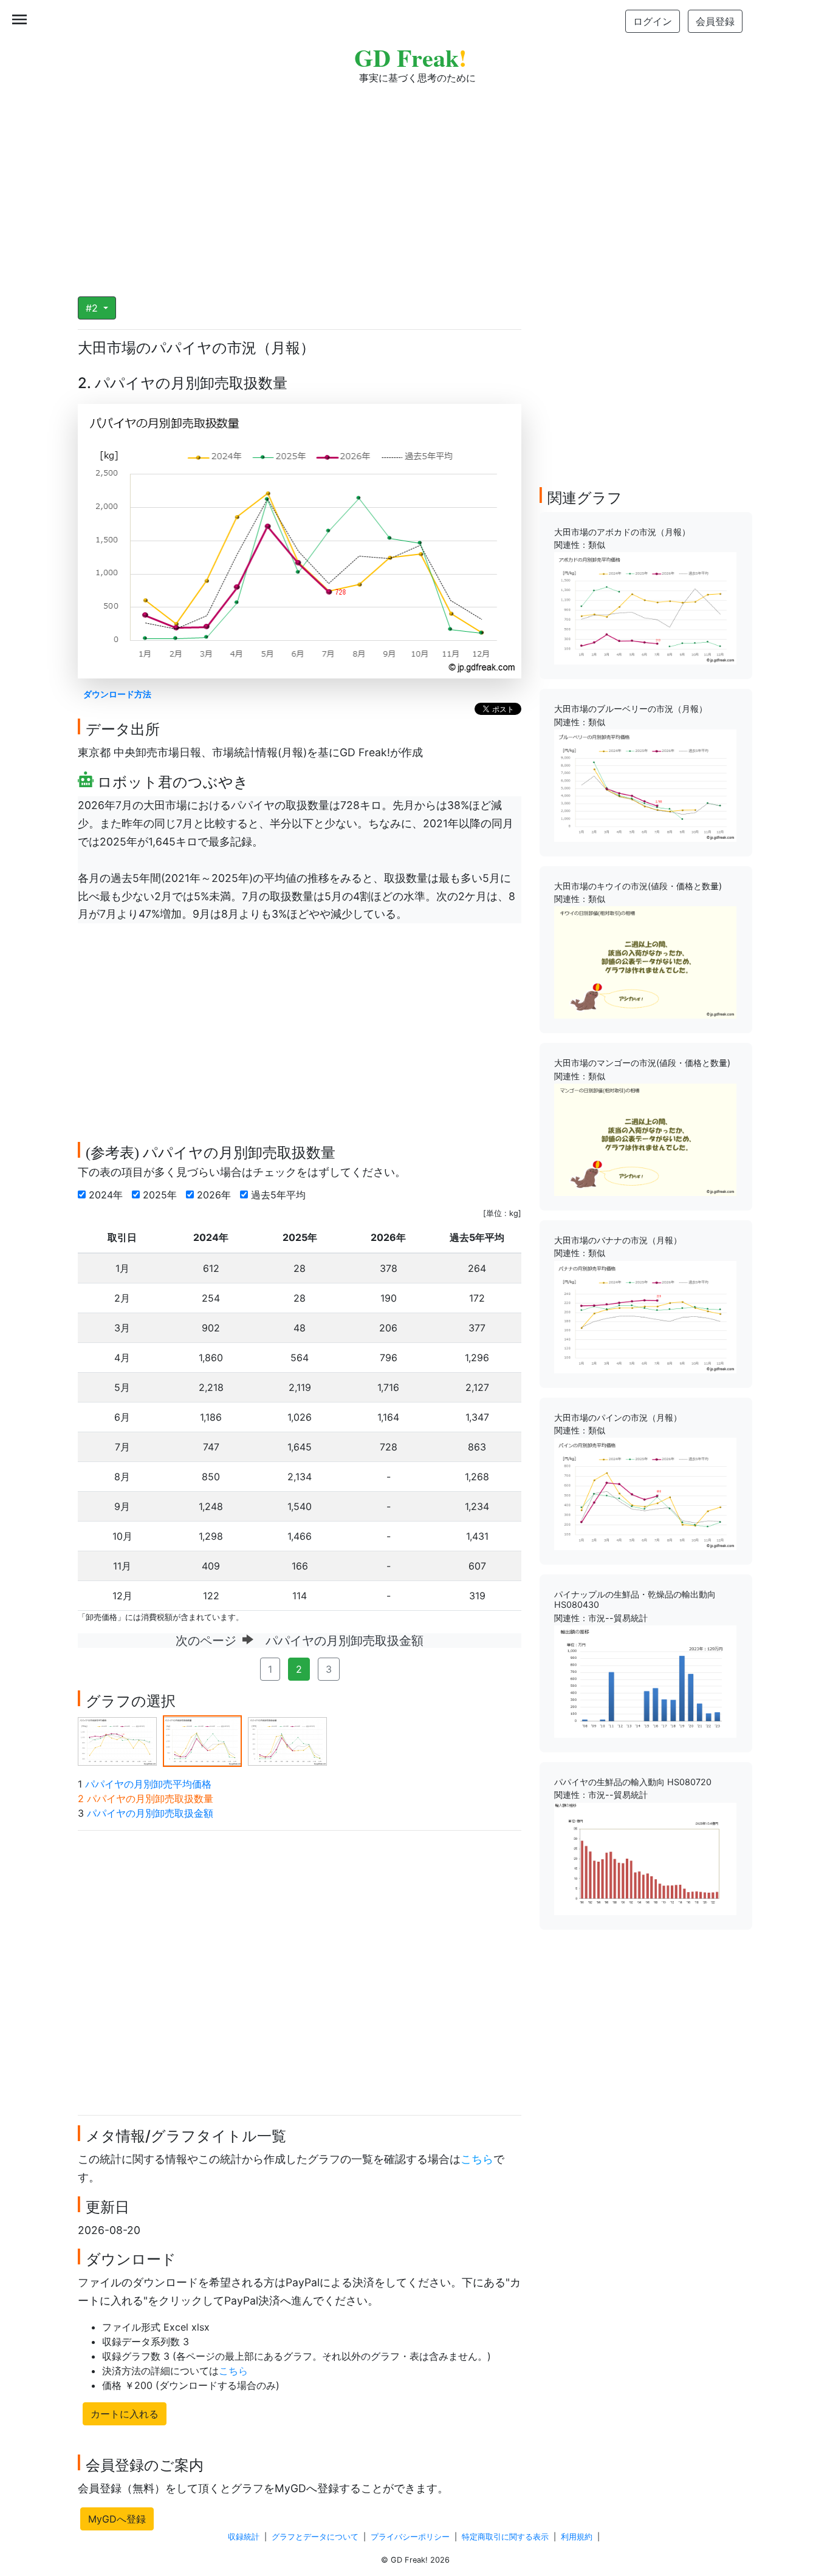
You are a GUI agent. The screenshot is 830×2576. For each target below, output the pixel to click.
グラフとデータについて (315, 2537)
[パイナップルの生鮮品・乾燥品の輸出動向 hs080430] (645, 1681)
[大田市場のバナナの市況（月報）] (645, 1316)
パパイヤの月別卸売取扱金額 (150, 1813)
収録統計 (244, 2537)
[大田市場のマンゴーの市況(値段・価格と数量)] (645, 1139)
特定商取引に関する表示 (505, 2537)
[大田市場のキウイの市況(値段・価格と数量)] (645, 962)
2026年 (215, 1195)
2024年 (107, 1195)
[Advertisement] (415, 182)
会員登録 (715, 21)
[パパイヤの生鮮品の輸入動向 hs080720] (645, 1857)
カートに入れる (125, 2414)
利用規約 (577, 2537)
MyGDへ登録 (117, 2519)
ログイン (653, 21)
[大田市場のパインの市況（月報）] (645, 1493)
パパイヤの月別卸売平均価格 (148, 1784)
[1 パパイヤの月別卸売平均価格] (117, 1740)
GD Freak (410, 57)
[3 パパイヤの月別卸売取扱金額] (287, 1740)
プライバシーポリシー (410, 2537)
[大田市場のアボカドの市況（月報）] (645, 607)
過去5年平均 (280, 1195)
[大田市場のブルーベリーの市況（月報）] (645, 785)
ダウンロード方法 (117, 694)
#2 (93, 308)
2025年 (161, 1195)
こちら (477, 2159)
